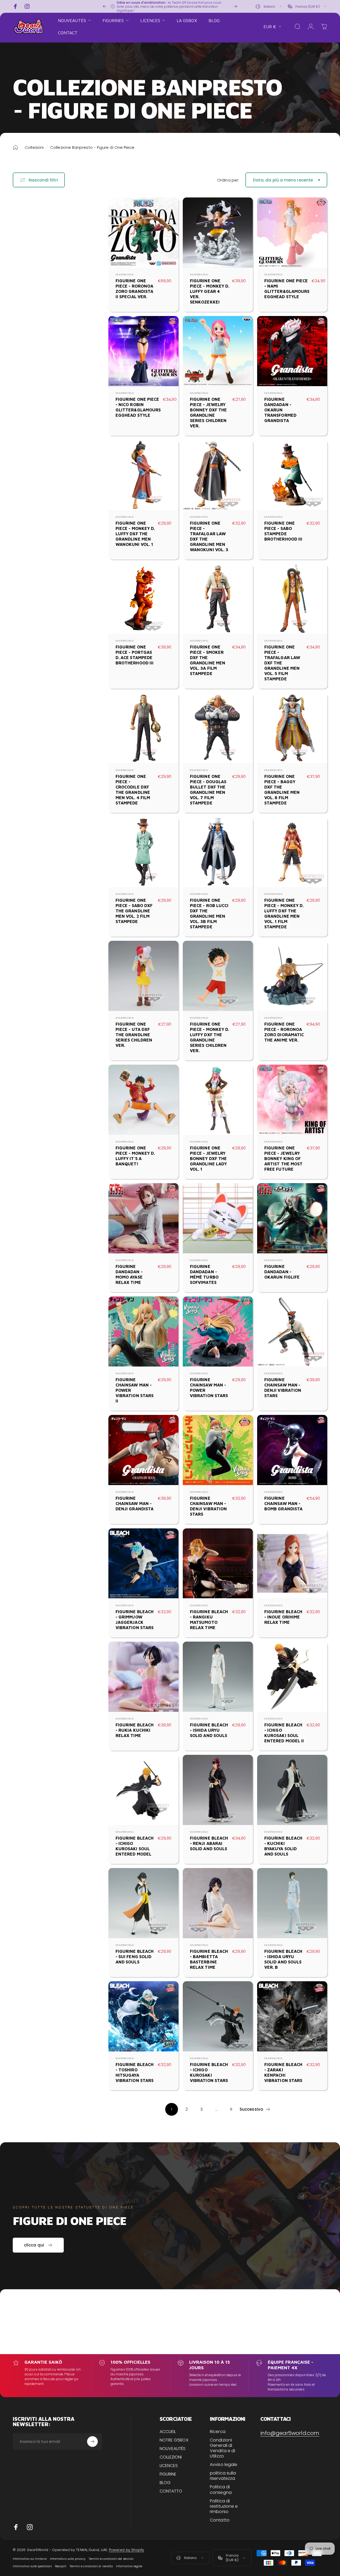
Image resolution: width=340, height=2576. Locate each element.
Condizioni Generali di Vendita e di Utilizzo (222, 2448)
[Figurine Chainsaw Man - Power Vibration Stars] (218, 1331)
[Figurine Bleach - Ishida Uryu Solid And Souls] (218, 1677)
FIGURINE (168, 2474)
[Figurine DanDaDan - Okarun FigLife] (292, 1218)
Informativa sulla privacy (68, 2559)
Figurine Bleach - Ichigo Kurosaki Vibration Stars (209, 2072)
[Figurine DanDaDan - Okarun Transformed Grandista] (292, 351)
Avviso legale (224, 2465)
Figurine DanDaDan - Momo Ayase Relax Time (129, 1274)
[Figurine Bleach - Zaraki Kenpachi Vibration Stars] (292, 2016)
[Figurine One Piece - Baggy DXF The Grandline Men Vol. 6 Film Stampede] (292, 728)
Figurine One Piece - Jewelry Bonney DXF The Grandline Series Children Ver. (208, 412)
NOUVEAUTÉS (173, 2449)
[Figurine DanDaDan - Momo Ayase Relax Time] (143, 1218)
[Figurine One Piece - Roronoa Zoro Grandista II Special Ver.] (143, 233)
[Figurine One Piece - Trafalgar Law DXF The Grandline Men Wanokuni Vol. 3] (218, 475)
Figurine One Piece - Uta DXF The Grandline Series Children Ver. (134, 1035)
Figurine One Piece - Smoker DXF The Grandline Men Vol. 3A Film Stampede (208, 660)
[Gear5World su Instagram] (30, 2527)
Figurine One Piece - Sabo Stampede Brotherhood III (283, 531)
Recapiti (61, 2566)
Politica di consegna (221, 2490)
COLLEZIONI (171, 2457)
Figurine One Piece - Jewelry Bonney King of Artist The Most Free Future (283, 1158)
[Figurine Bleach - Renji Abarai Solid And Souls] (218, 1790)
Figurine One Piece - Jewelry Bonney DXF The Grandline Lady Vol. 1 (208, 1158)
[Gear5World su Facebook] (16, 2527)
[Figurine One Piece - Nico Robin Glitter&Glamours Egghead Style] (143, 351)
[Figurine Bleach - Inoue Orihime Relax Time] (292, 1563)
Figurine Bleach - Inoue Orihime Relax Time (283, 1617)
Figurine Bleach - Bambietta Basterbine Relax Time (209, 1959)
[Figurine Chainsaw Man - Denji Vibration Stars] (292, 1331)
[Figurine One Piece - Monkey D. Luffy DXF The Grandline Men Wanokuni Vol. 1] (143, 475)
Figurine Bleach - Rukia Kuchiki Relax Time (135, 1730)
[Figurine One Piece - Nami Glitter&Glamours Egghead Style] (292, 233)
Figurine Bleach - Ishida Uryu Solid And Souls (209, 1730)
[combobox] (269, 6)
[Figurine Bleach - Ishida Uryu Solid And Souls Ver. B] (292, 1903)
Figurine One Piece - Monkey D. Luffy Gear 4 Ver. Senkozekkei (210, 291)
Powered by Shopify (126, 2550)
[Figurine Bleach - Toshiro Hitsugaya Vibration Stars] (143, 2016)
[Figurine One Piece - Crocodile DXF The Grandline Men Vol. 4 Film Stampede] (143, 728)
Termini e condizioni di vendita (91, 2566)
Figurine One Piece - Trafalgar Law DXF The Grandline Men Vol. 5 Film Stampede (282, 663)
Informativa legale (129, 2566)
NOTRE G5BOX (174, 2440)
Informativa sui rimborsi (30, 2559)
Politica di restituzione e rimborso (224, 2506)
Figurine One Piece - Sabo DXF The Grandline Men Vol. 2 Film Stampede (134, 911)
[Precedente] (105, 6)
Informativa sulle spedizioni (32, 2566)
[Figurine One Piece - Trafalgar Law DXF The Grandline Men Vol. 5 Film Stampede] (292, 599)
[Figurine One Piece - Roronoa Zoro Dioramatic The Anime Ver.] (292, 976)
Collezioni (34, 147)
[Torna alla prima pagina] (15, 147)
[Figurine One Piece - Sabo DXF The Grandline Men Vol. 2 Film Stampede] (143, 852)
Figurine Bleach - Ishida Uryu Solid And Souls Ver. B (283, 1959)
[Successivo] (235, 6)
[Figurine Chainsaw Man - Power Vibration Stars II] (143, 1331)
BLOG (165, 2483)
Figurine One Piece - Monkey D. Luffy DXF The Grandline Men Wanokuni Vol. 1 (135, 534)
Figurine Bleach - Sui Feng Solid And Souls (135, 1957)
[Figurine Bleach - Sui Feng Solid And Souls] (143, 1903)
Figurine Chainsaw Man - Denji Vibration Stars (283, 1388)
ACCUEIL (168, 2432)
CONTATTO (171, 2491)
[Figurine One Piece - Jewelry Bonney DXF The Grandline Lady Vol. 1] (218, 1100)
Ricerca (218, 2432)
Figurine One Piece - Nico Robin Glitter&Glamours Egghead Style (138, 407)
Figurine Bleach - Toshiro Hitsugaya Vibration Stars (135, 2072)
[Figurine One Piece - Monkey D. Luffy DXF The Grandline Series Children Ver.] (218, 976)
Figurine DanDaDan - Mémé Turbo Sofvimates (204, 1274)
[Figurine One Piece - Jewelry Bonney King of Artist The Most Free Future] (292, 1100)
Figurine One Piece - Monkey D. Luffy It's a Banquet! (135, 1156)
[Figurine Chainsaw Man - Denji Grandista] (143, 1450)
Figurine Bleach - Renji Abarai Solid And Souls (209, 1843)
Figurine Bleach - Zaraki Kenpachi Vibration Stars (283, 2072)
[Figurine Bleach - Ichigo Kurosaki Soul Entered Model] (143, 1790)
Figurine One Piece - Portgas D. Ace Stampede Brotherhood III (135, 655)
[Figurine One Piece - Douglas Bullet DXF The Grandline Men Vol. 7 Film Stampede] (218, 728)
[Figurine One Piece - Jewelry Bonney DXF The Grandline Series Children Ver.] (218, 351)
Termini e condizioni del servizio (111, 2559)
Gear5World (125, 275)
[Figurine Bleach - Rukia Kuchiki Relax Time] (143, 1677)
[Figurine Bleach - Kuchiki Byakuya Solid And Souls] (292, 1790)
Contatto (220, 2520)
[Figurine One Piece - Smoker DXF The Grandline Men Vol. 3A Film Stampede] (218, 599)
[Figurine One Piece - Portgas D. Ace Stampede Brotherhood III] (143, 599)
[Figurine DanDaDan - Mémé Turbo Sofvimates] (218, 1218)
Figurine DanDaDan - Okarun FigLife (282, 1272)
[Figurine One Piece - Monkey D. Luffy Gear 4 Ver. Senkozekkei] (218, 233)
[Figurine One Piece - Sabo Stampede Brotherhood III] (292, 475)
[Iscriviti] (92, 2442)
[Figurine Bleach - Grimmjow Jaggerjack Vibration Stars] (143, 1563)
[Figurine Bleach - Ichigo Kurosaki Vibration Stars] (218, 2016)
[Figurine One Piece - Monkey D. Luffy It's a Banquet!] (143, 1100)
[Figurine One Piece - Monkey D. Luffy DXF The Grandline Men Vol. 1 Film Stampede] (292, 852)
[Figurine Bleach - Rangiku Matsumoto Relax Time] (218, 1563)
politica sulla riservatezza (223, 2476)
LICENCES (169, 2466)
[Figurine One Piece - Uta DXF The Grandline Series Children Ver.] (143, 976)
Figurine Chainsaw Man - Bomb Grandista (283, 1503)
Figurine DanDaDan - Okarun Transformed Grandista (280, 410)
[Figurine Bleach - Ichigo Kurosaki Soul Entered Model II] (292, 1677)
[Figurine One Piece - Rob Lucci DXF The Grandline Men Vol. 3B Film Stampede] (218, 852)
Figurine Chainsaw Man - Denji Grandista (135, 1503)
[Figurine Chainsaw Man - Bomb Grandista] (292, 1450)
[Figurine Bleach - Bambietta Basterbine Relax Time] (218, 1903)
